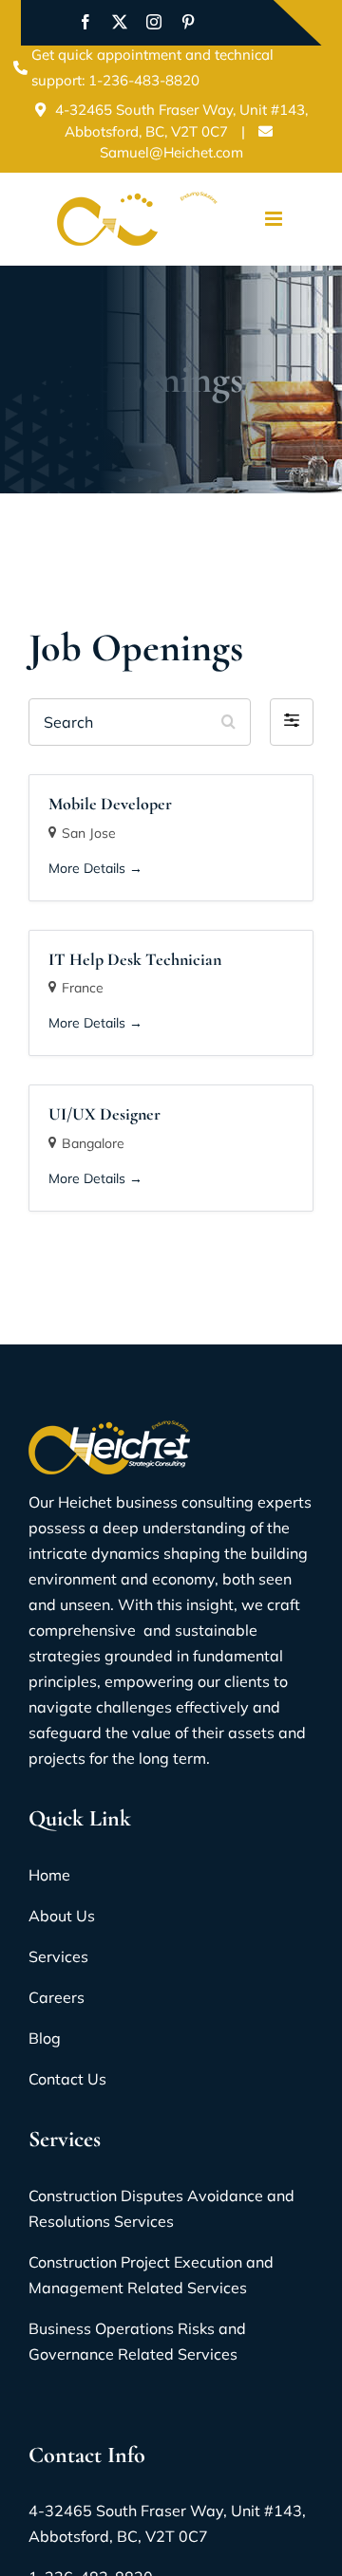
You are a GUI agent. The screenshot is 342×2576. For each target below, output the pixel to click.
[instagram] (154, 22)
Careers (57, 1997)
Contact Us (67, 2079)
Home (49, 1875)
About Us (62, 1916)
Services (58, 1956)
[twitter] (120, 22)
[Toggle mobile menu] (275, 219)
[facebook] (85, 22)
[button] (292, 722)
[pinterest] (188, 22)
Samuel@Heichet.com (171, 152)
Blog (45, 2038)
